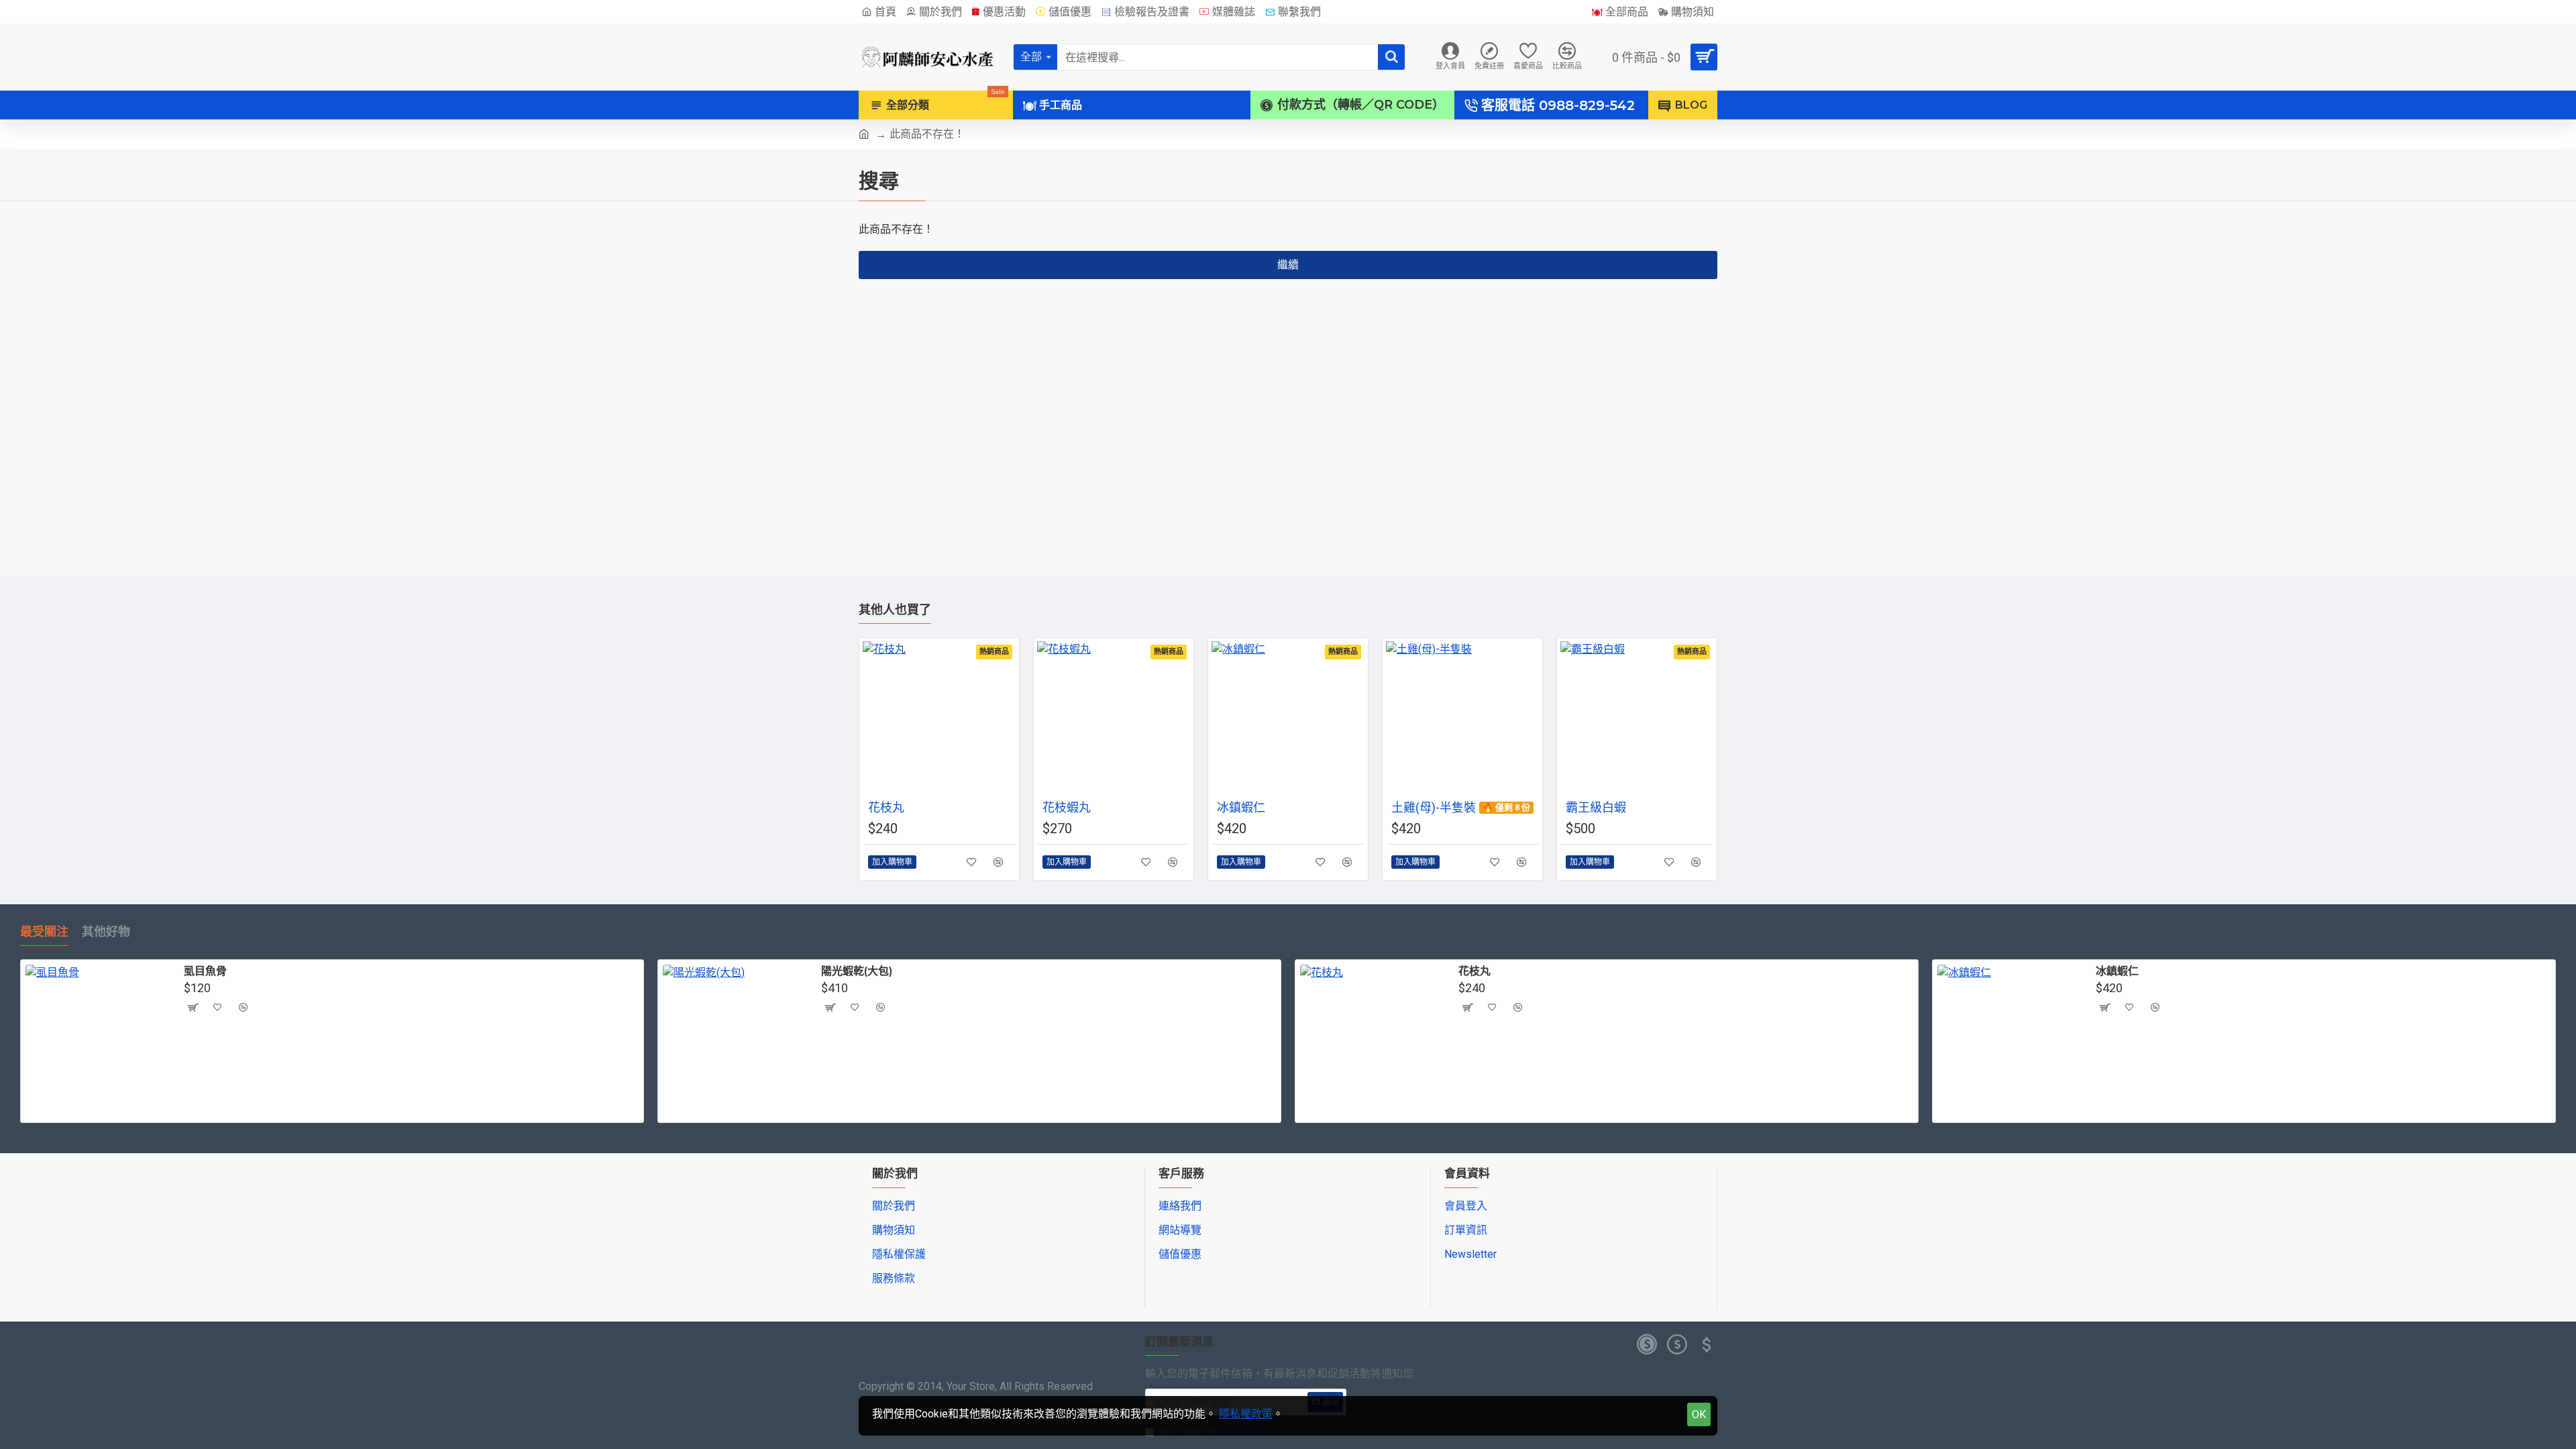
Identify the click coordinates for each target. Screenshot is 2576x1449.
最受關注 (44, 932)
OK (1699, 1414)
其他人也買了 (895, 610)
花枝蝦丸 (1067, 807)
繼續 (1288, 265)
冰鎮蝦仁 (1241, 807)
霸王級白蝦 (1596, 807)
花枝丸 (886, 807)
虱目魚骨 (205, 971)
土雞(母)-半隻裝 (1434, 807)
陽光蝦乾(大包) (857, 971)
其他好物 (106, 932)
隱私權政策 (1246, 1414)
